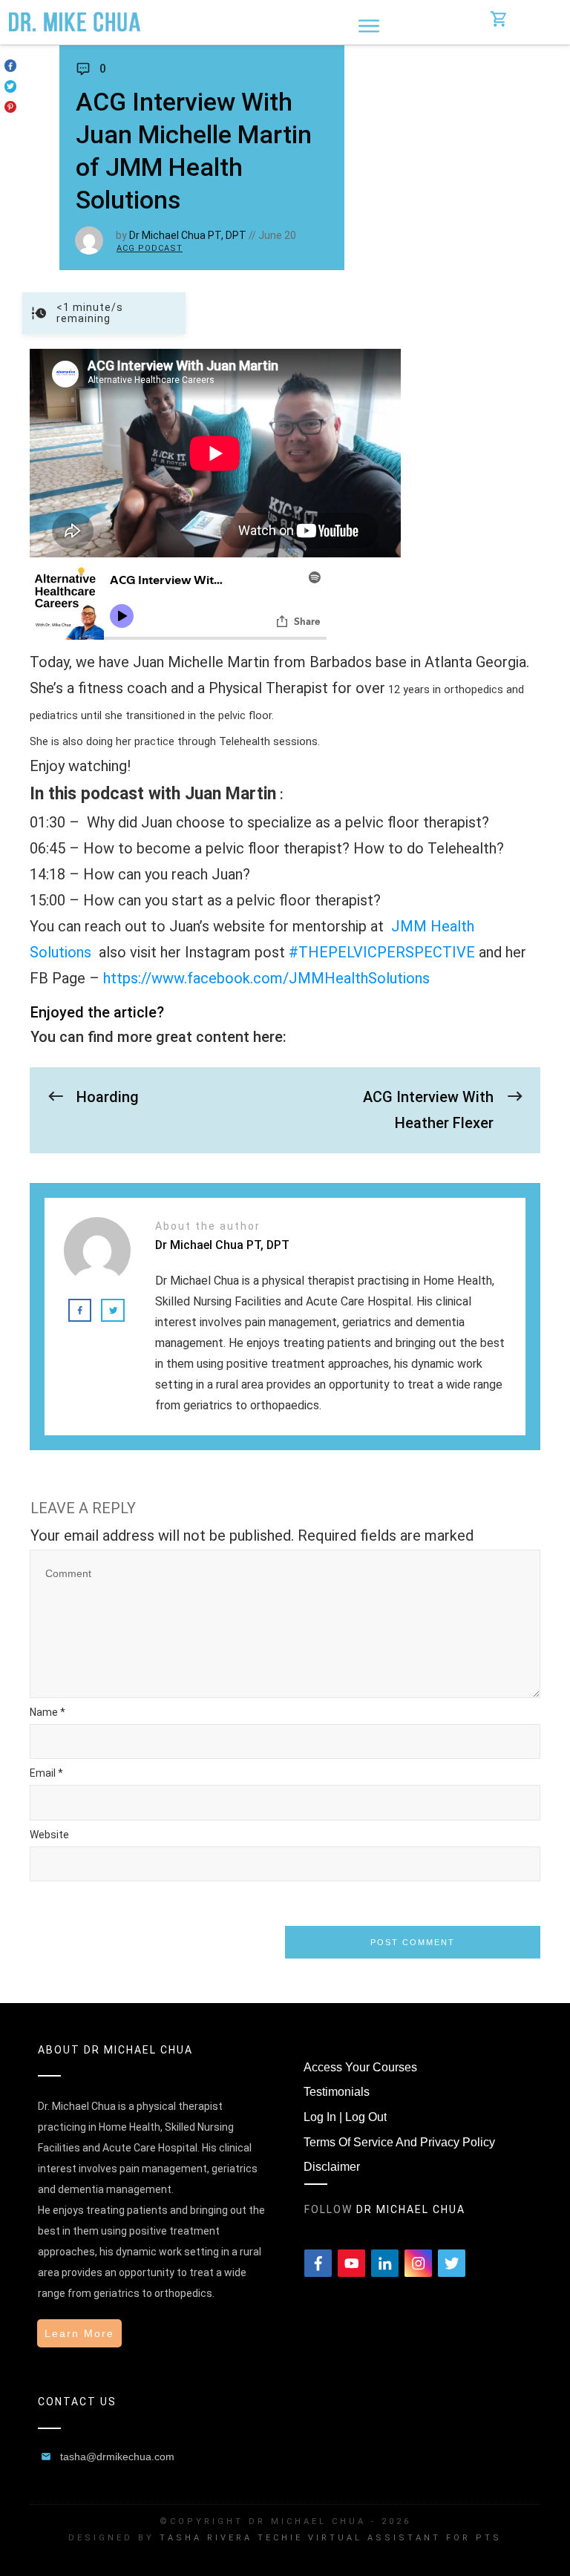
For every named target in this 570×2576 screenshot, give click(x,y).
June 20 (277, 235)
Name (47, 1712)
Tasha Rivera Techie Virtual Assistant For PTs (331, 2538)
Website (49, 1835)
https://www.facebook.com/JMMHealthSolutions (266, 978)
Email (46, 1773)
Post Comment (413, 1942)
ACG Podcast (150, 248)
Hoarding (108, 1097)
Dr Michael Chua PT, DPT (188, 235)
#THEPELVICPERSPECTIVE (382, 952)
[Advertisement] (457, 145)
